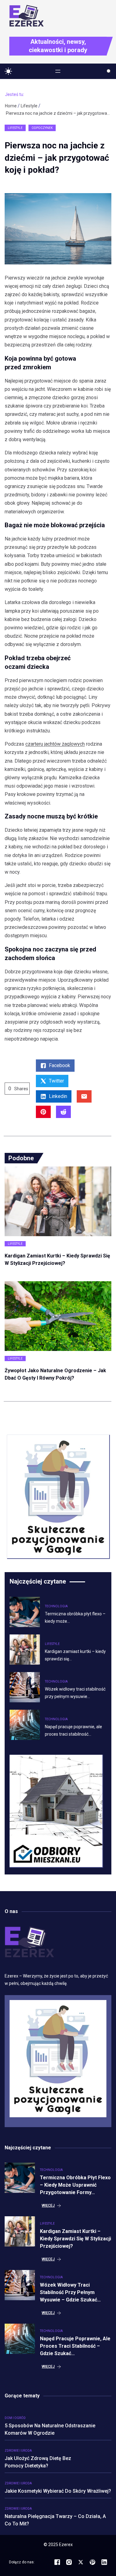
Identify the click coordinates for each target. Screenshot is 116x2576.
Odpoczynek (42, 128)
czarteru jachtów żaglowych (55, 744)
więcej (48, 2205)
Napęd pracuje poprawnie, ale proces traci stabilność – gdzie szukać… (75, 2346)
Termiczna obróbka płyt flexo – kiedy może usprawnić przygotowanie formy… (75, 2185)
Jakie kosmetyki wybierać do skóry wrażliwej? (58, 2491)
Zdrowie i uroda (18, 2451)
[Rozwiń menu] (58, 71)
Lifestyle (29, 106)
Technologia (56, 1606)
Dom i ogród (15, 2418)
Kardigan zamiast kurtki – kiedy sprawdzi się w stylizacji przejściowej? (75, 2239)
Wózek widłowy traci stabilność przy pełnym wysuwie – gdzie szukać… (70, 2292)
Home (11, 106)
